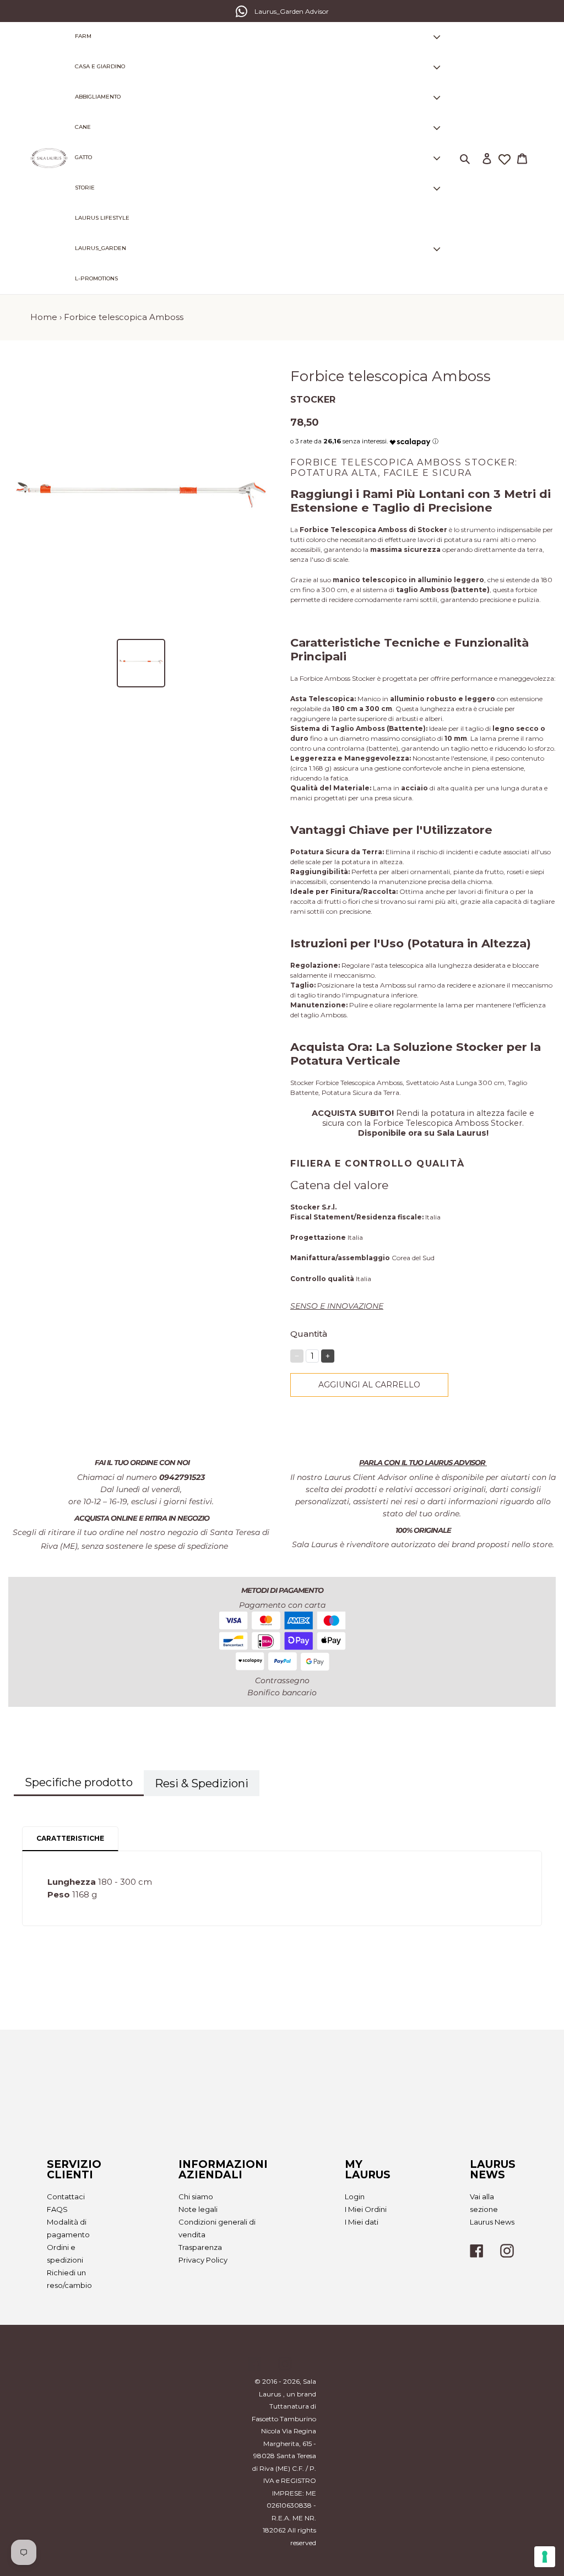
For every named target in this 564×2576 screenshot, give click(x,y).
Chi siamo (196, 2197)
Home (44, 317)
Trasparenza (200, 2247)
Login (355, 2197)
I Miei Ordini (366, 2209)
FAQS (57, 2209)
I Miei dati (362, 2222)
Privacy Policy (203, 2260)
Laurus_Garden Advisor (292, 11)
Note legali (198, 2209)
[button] (410, 439)
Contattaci (66, 2197)
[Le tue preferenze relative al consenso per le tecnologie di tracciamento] (545, 2557)
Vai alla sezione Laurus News (492, 2209)
